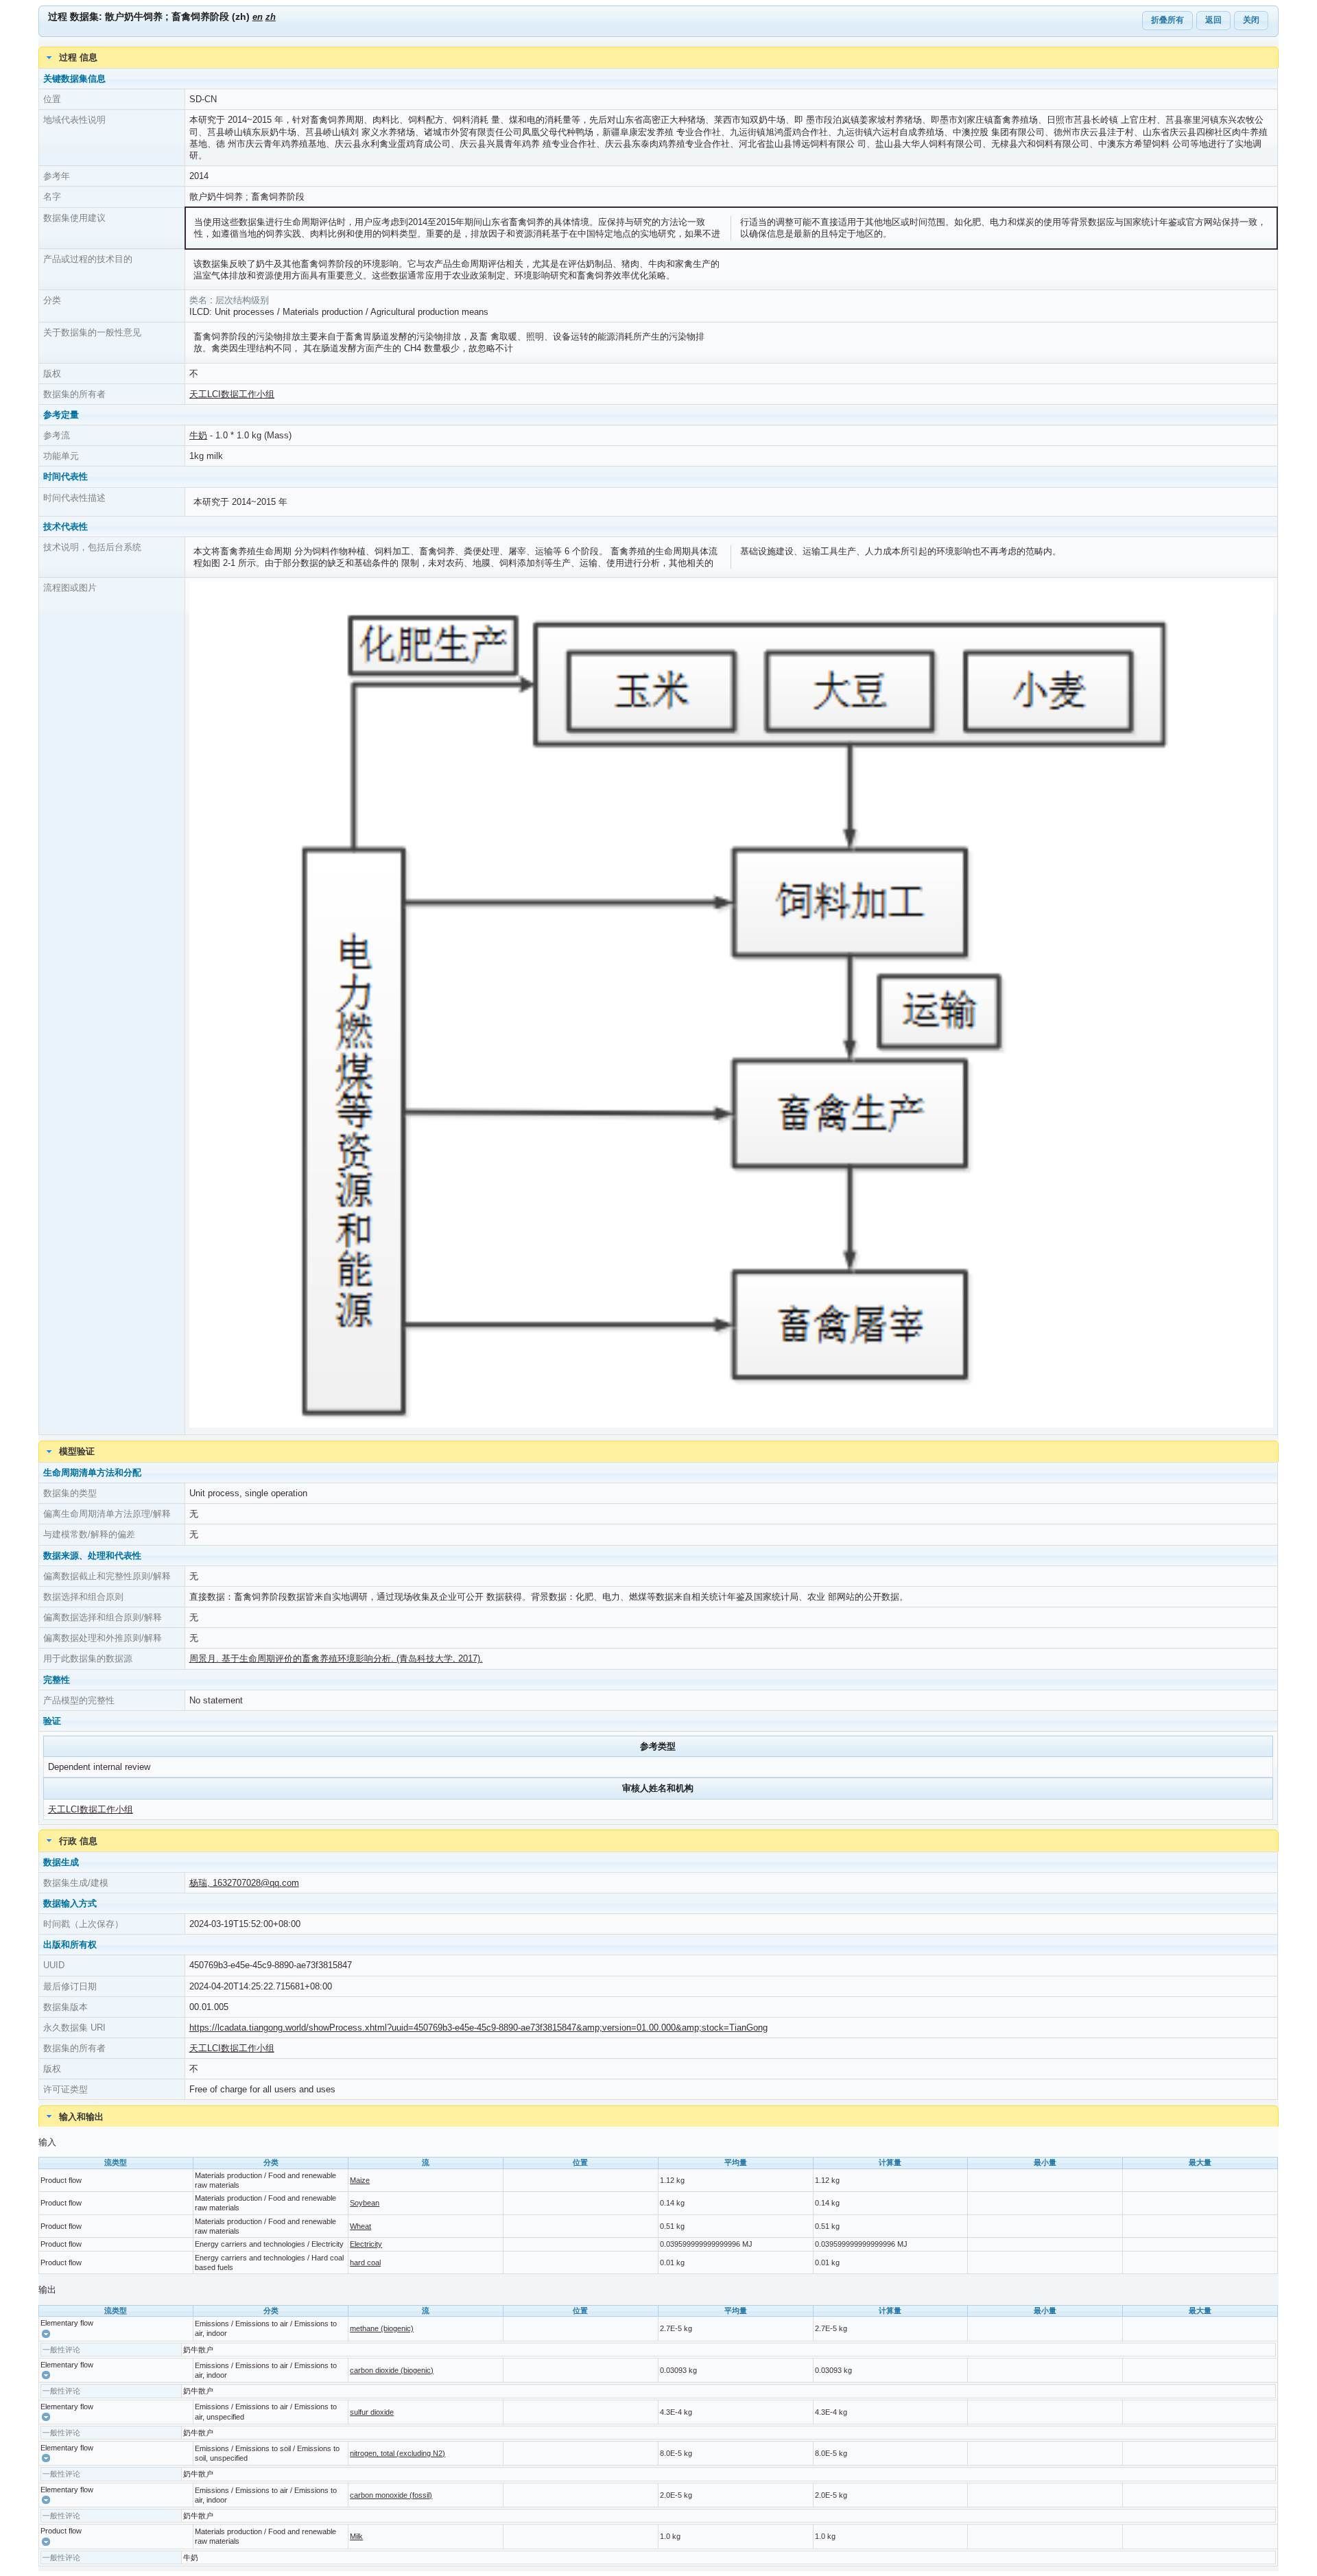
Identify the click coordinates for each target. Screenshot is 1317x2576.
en (258, 17)
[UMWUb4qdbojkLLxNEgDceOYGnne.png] (731, 1425)
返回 (1213, 20)
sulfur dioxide (372, 2412)
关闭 (1251, 20)
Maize (360, 2180)
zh (271, 17)
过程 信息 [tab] (78, 57)
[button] (46, 2334)
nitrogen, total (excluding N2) (398, 2453)
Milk (356, 2536)
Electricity (366, 2244)
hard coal (365, 2262)
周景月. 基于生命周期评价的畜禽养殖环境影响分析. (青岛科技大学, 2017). (336, 1658)
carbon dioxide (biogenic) (392, 2370)
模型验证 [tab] (77, 1451)
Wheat (360, 2226)
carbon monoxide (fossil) (391, 2495)
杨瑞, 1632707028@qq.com (244, 1883)
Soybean (365, 2203)
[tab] (659, 2116)
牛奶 (198, 435)
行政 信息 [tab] (78, 1841)
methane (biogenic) (382, 2328)
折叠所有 (1167, 20)
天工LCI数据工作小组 (232, 394)
